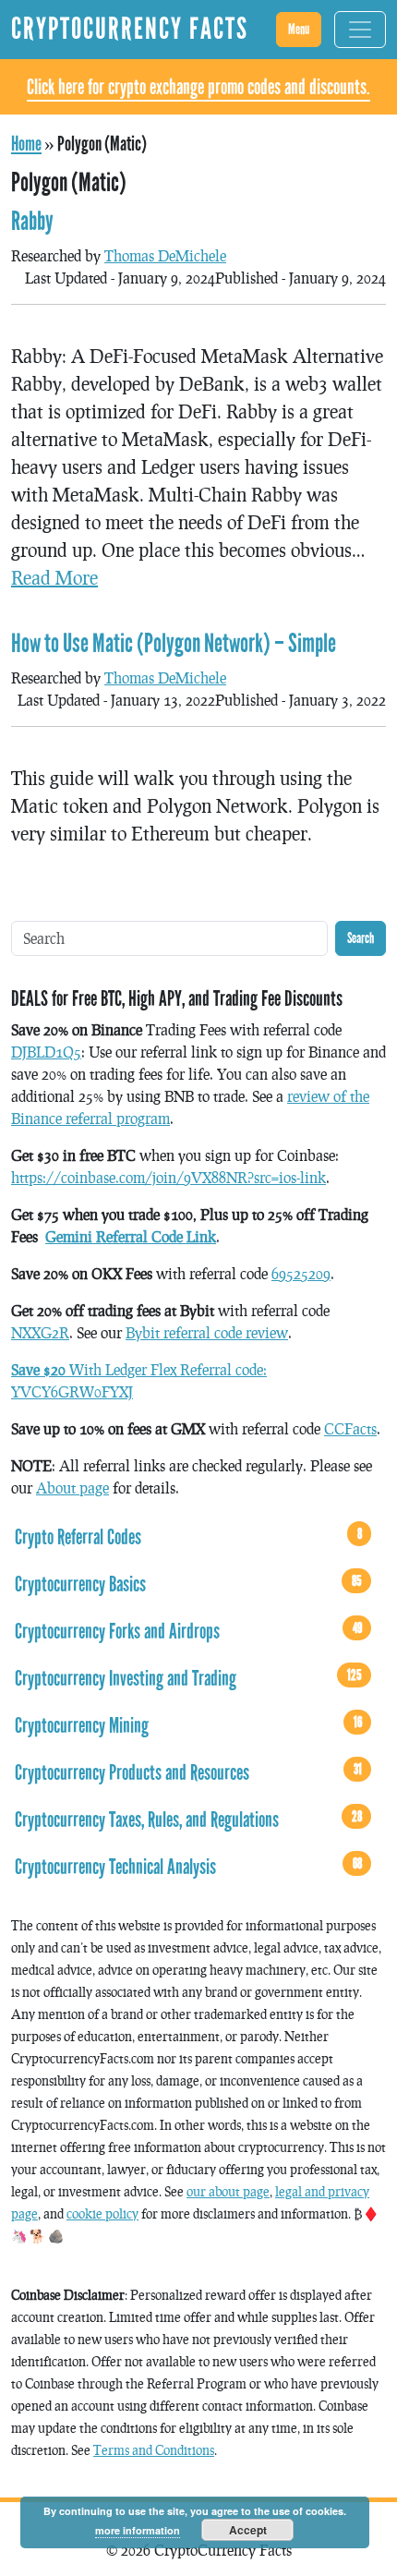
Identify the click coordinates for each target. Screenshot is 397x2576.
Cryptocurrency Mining (188, 1725)
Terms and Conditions (154, 2450)
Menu (299, 29)
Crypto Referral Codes (188, 1537)
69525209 (301, 1273)
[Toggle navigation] (360, 30)
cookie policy (102, 2213)
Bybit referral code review (207, 1332)
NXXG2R (40, 1332)
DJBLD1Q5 (46, 1052)
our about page (228, 2191)
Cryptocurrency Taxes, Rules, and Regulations (188, 1820)
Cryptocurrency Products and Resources (188, 1772)
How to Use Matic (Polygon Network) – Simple (174, 644)
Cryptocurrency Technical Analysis (188, 1867)
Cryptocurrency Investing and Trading (188, 1678)
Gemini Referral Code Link (131, 1236)
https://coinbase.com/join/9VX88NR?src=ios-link (168, 1177)
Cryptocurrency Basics (188, 1584)
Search (361, 938)
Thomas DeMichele (165, 255)
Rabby (32, 222)
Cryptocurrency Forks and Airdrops (188, 1631)
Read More (54, 577)
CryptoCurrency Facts (130, 29)
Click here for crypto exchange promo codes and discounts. (198, 87)
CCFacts (350, 1428)
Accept (248, 2530)
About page (72, 1488)
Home (26, 144)
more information (138, 2530)
